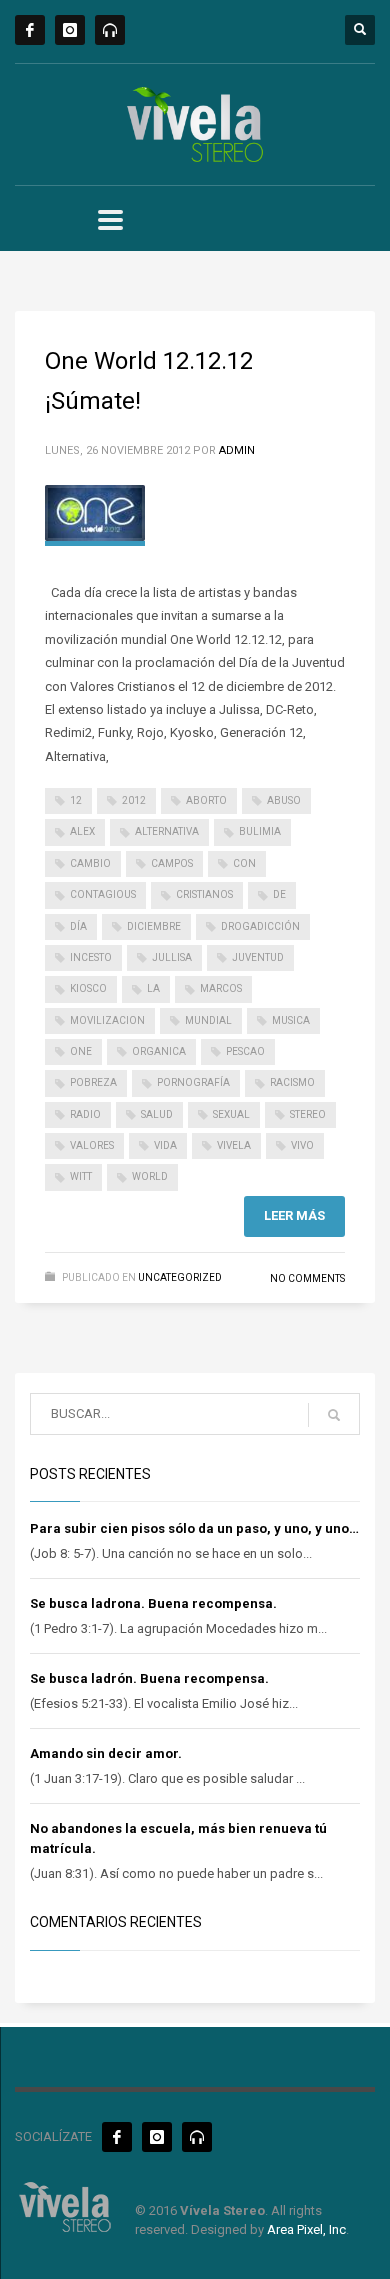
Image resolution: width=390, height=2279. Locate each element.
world (150, 1176)
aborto (206, 800)
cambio (90, 863)
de (279, 894)
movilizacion (107, 1020)
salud (157, 1114)
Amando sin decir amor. (106, 1753)
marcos (221, 988)
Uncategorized (180, 1277)
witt (81, 1176)
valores (92, 1145)
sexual (231, 1114)
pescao (245, 1051)
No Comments (307, 1278)
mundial (208, 1020)
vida (165, 1145)
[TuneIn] (110, 30)
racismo (292, 1082)
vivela (234, 1145)
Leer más (294, 1215)
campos (172, 863)
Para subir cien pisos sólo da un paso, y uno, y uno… (194, 1528)
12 (76, 800)
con (244, 863)
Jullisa (172, 957)
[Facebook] (30, 30)
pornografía (193, 1082)
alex (82, 831)
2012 (134, 800)
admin (237, 450)
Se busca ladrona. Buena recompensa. (153, 1603)
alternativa (167, 831)
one (81, 1051)
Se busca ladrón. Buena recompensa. (149, 1678)
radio (85, 1114)
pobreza (93, 1082)
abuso (284, 800)
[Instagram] (70, 30)
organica (159, 1051)
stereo (308, 1114)
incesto (91, 957)
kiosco (88, 988)
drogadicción (260, 926)
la (153, 988)
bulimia (260, 831)
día (78, 926)
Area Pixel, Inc (306, 2229)
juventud (258, 957)
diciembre (154, 926)
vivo (302, 1145)
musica (291, 1020)
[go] (334, 1415)
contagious (103, 894)
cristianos (204, 894)
